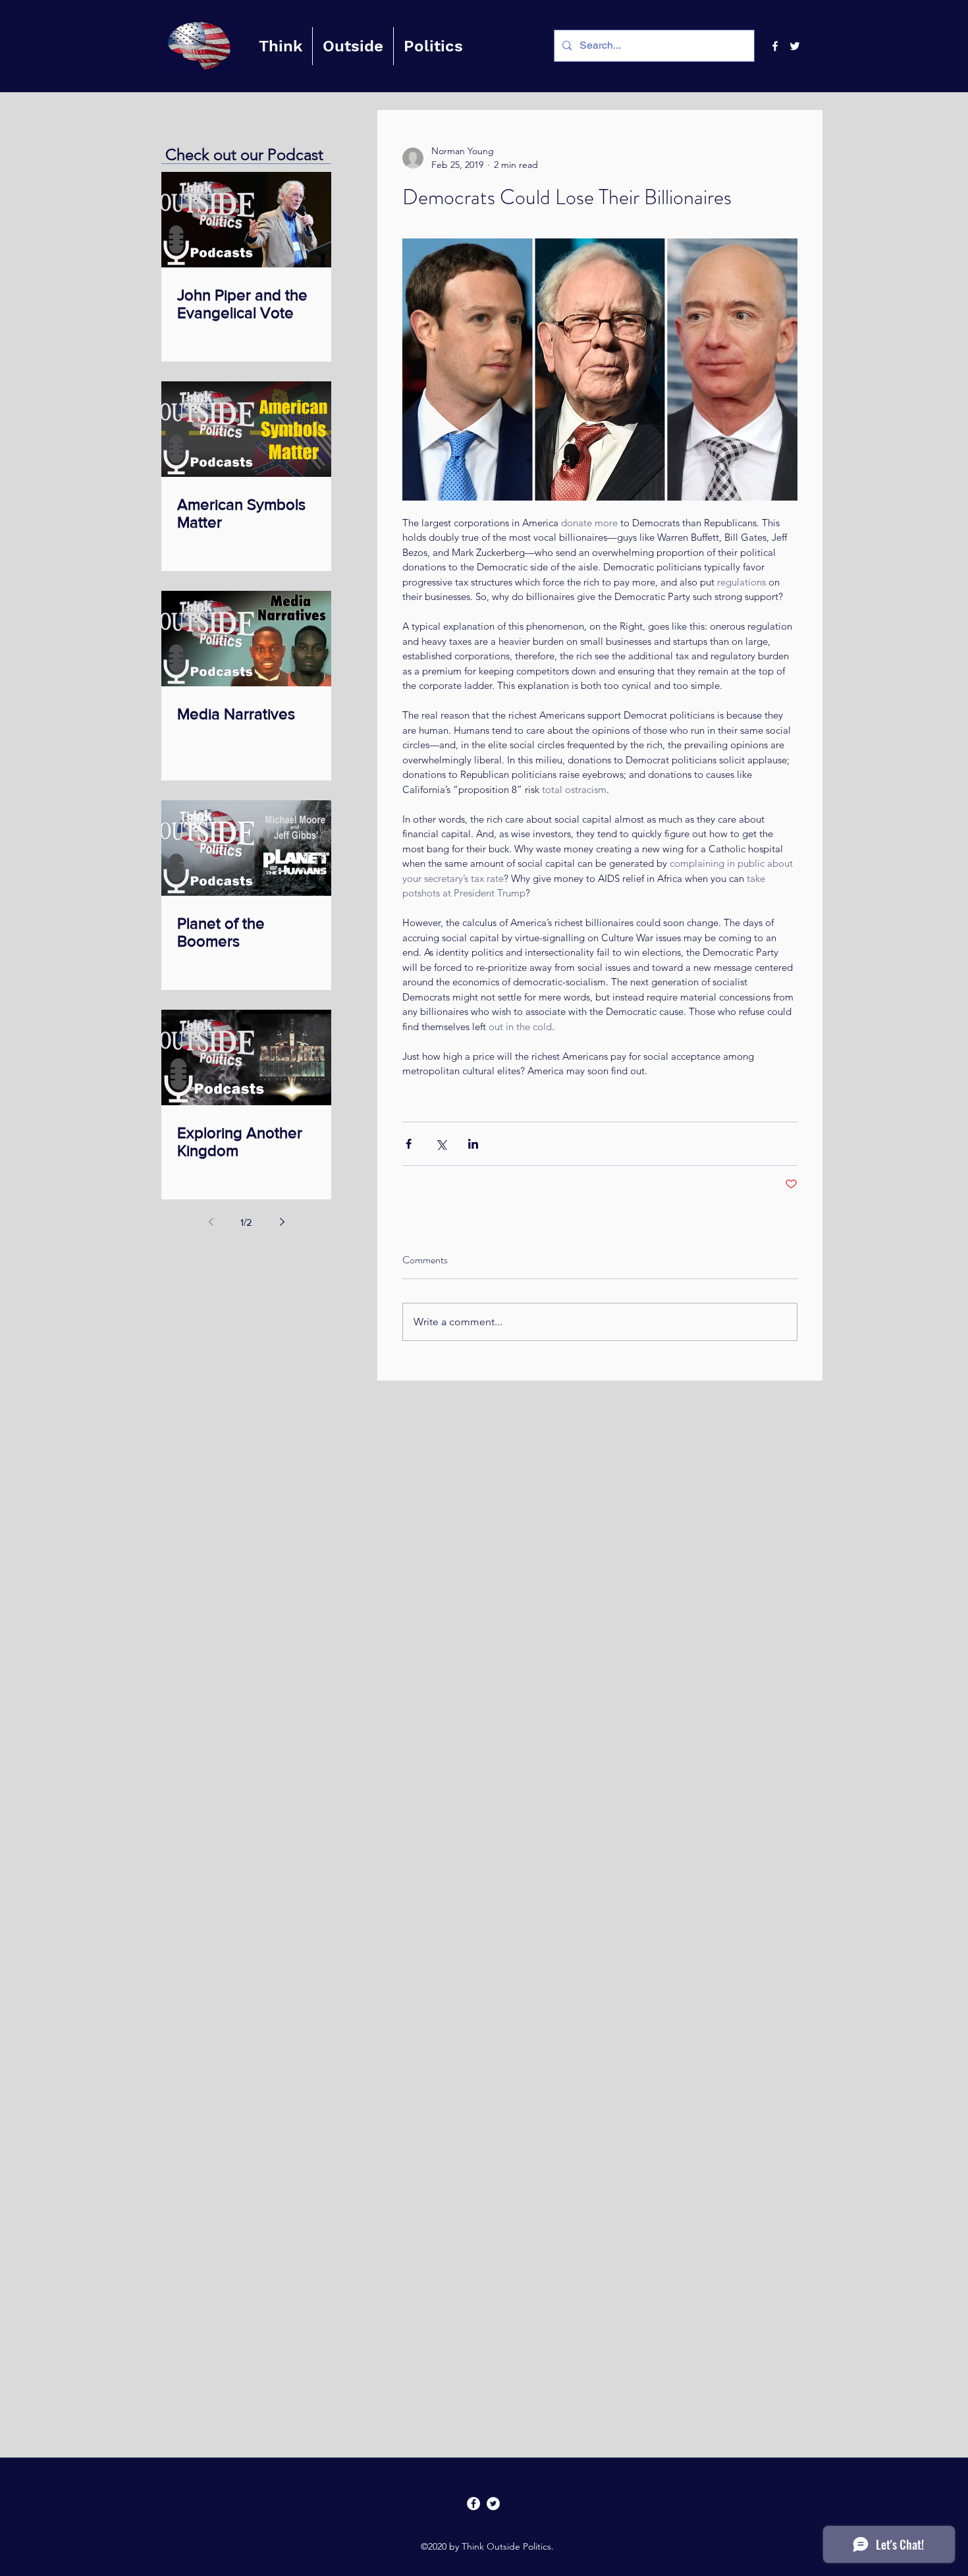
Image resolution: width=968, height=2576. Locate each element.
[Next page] (282, 1222)
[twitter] (795, 46)
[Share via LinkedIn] (473, 1144)
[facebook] (775, 46)
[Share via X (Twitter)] (441, 1144)
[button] (281, 46)
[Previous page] (211, 1222)
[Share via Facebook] (409, 1144)
